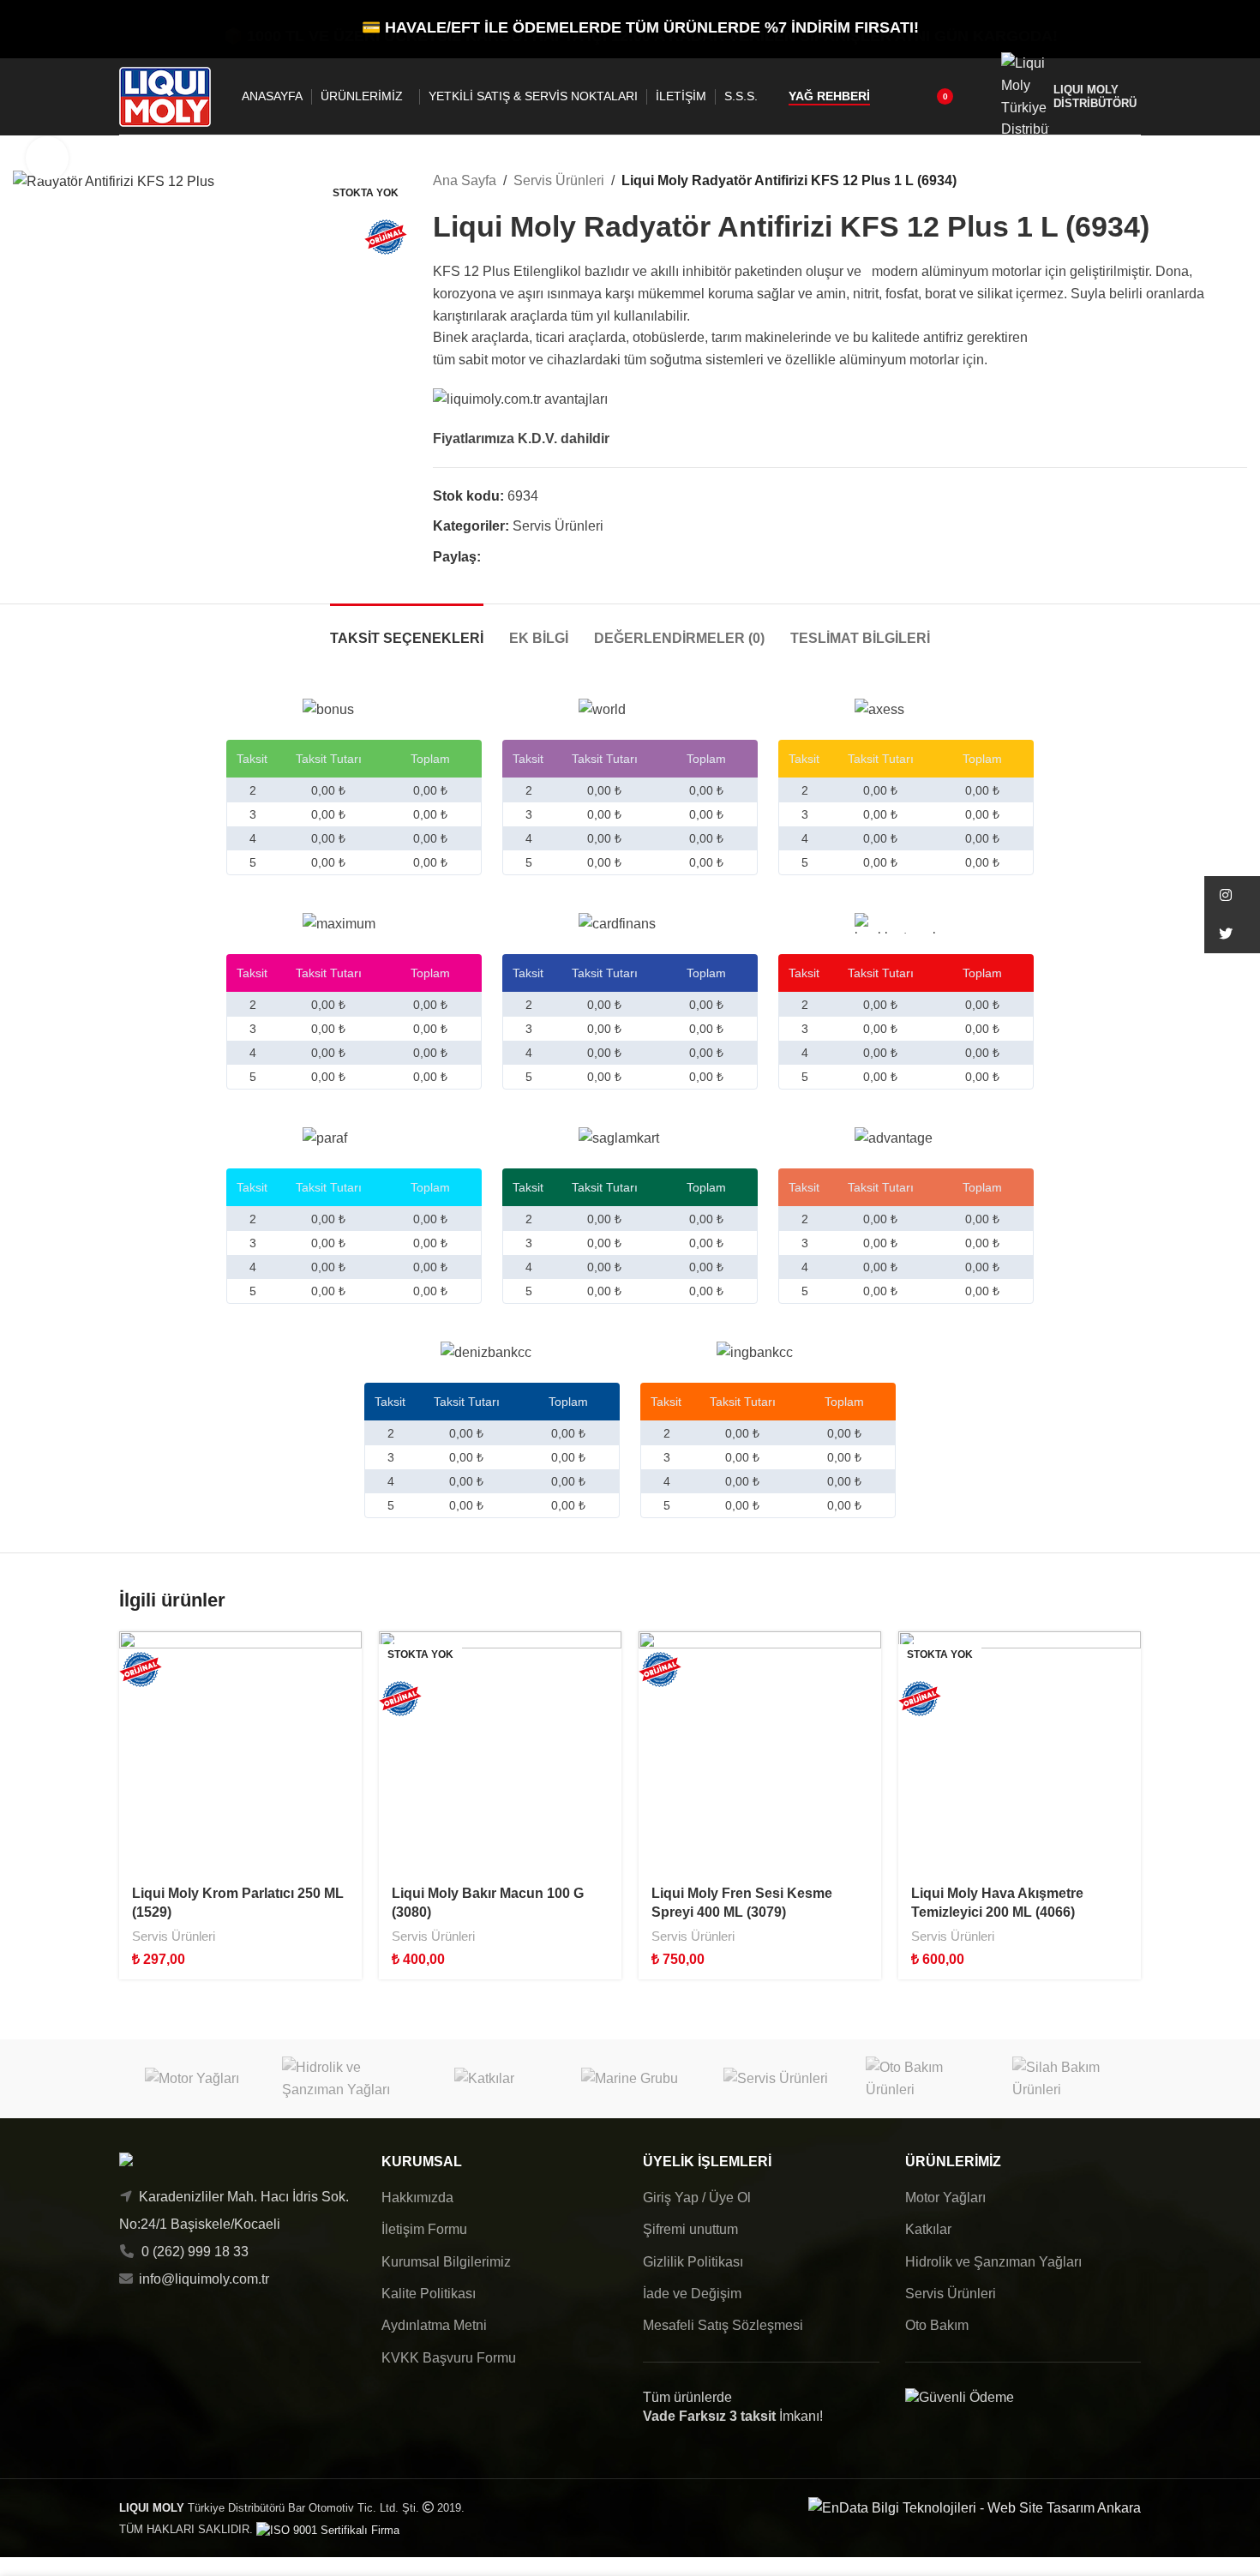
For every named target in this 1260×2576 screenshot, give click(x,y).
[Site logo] (165, 96)
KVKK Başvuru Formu (449, 2358)
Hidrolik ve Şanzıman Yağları (993, 2262)
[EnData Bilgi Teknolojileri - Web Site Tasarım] (975, 2507)
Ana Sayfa (465, 180)
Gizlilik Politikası (693, 2262)
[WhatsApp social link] (550, 558)
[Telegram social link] (570, 558)
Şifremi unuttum (690, 2229)
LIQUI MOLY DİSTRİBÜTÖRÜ (1095, 96)
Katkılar (928, 2229)
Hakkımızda (417, 2198)
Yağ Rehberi (829, 96)
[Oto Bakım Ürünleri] (921, 2078)
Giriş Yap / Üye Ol (697, 2198)
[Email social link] (530, 558)
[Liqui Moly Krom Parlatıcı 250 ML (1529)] (240, 1753)
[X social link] (510, 558)
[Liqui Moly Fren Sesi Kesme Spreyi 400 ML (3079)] (760, 1753)
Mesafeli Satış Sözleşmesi (723, 2325)
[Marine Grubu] (630, 2078)
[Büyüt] (47, 158)
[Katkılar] (484, 2078)
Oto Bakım (937, 2325)
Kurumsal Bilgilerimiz (446, 2262)
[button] (1232, 895)
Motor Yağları (945, 2198)
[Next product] (1237, 181)
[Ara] (894, 97)
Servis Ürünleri (559, 180)
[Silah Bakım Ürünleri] (1068, 2078)
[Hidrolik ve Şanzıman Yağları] (338, 2078)
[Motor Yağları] (192, 2078)
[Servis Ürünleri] (776, 2078)
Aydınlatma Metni (434, 2325)
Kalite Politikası (429, 2294)
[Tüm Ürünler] (1216, 181)
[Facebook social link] (491, 558)
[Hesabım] (977, 97)
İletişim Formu (424, 2229)
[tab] (407, 630)
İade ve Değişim (692, 2294)
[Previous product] (1196, 181)
